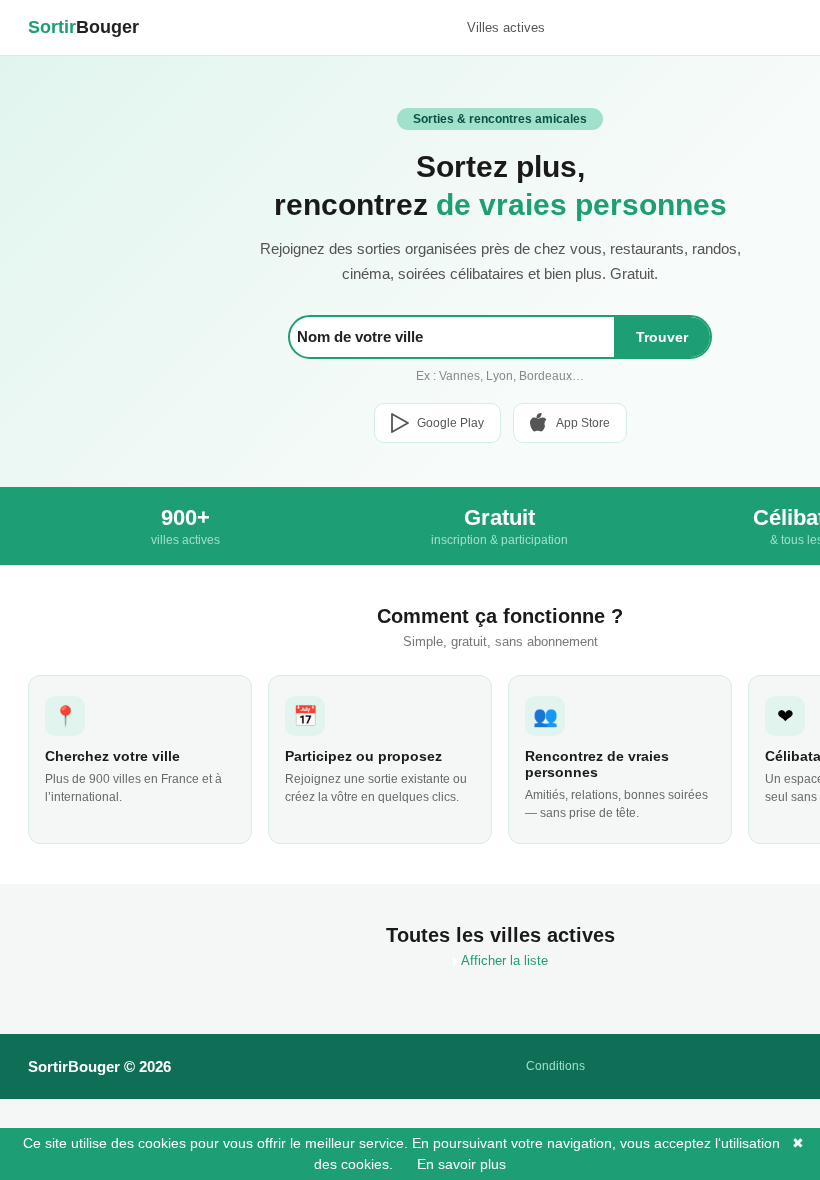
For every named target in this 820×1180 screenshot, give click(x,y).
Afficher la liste (503, 960)
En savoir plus (451, 1164)
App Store (583, 423)
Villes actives (506, 27)
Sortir (83, 27)
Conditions (555, 1066)
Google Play (450, 423)
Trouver (662, 337)
